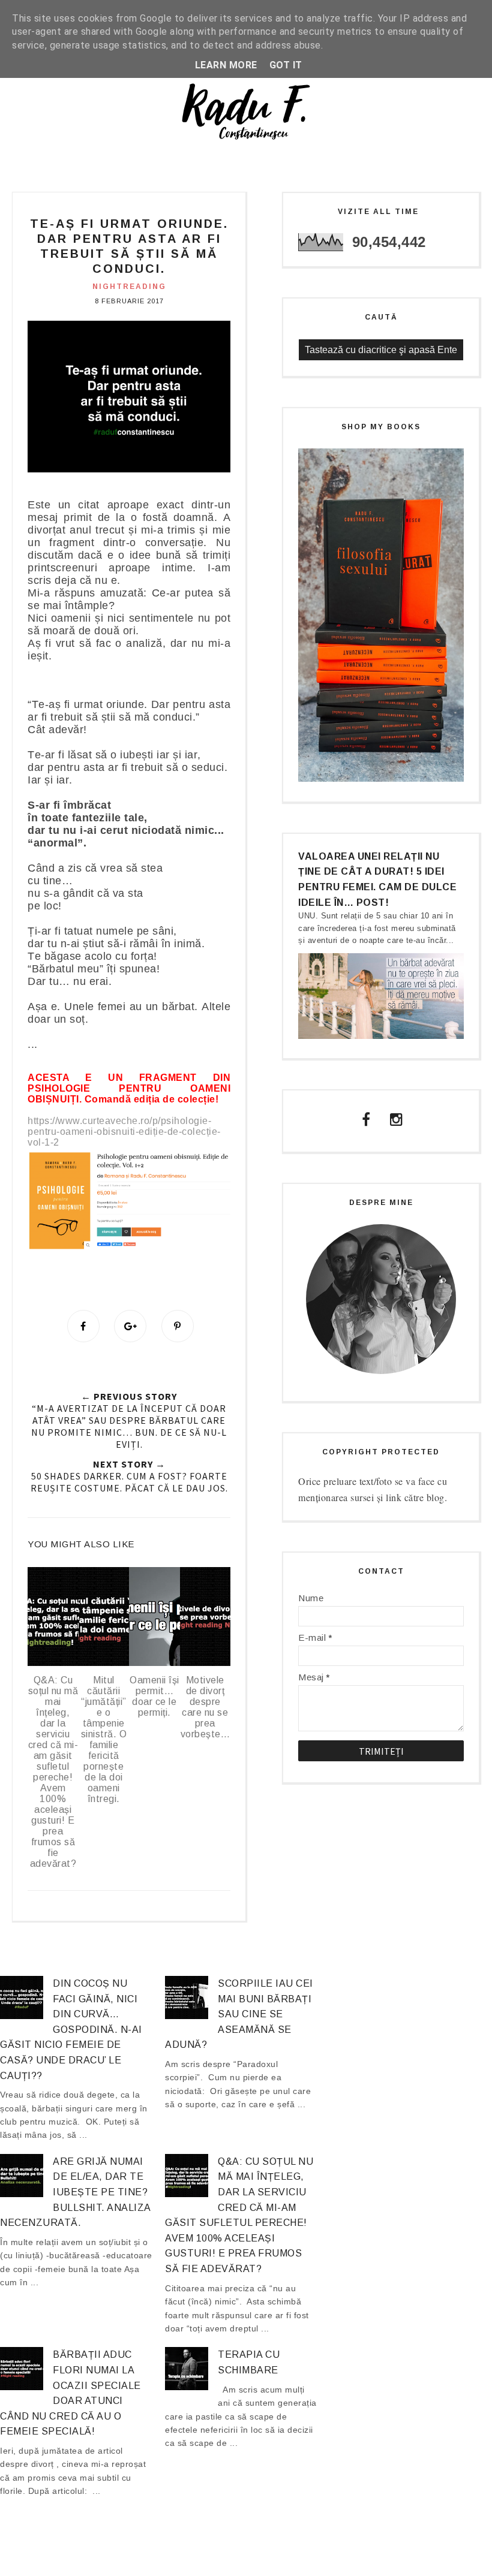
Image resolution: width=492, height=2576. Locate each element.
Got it (286, 65)
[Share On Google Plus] (130, 1326)
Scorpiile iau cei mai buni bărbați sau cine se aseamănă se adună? (239, 2014)
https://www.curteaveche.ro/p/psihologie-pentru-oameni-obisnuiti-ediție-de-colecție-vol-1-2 (124, 1132)
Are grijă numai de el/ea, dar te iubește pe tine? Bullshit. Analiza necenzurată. (75, 2192)
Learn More (226, 65)
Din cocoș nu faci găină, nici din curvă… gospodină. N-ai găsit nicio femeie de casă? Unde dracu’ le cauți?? (71, 2030)
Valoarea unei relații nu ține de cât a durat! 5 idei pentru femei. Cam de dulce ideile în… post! (377, 879)
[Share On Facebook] (83, 1326)
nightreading (129, 287)
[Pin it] (178, 1326)
